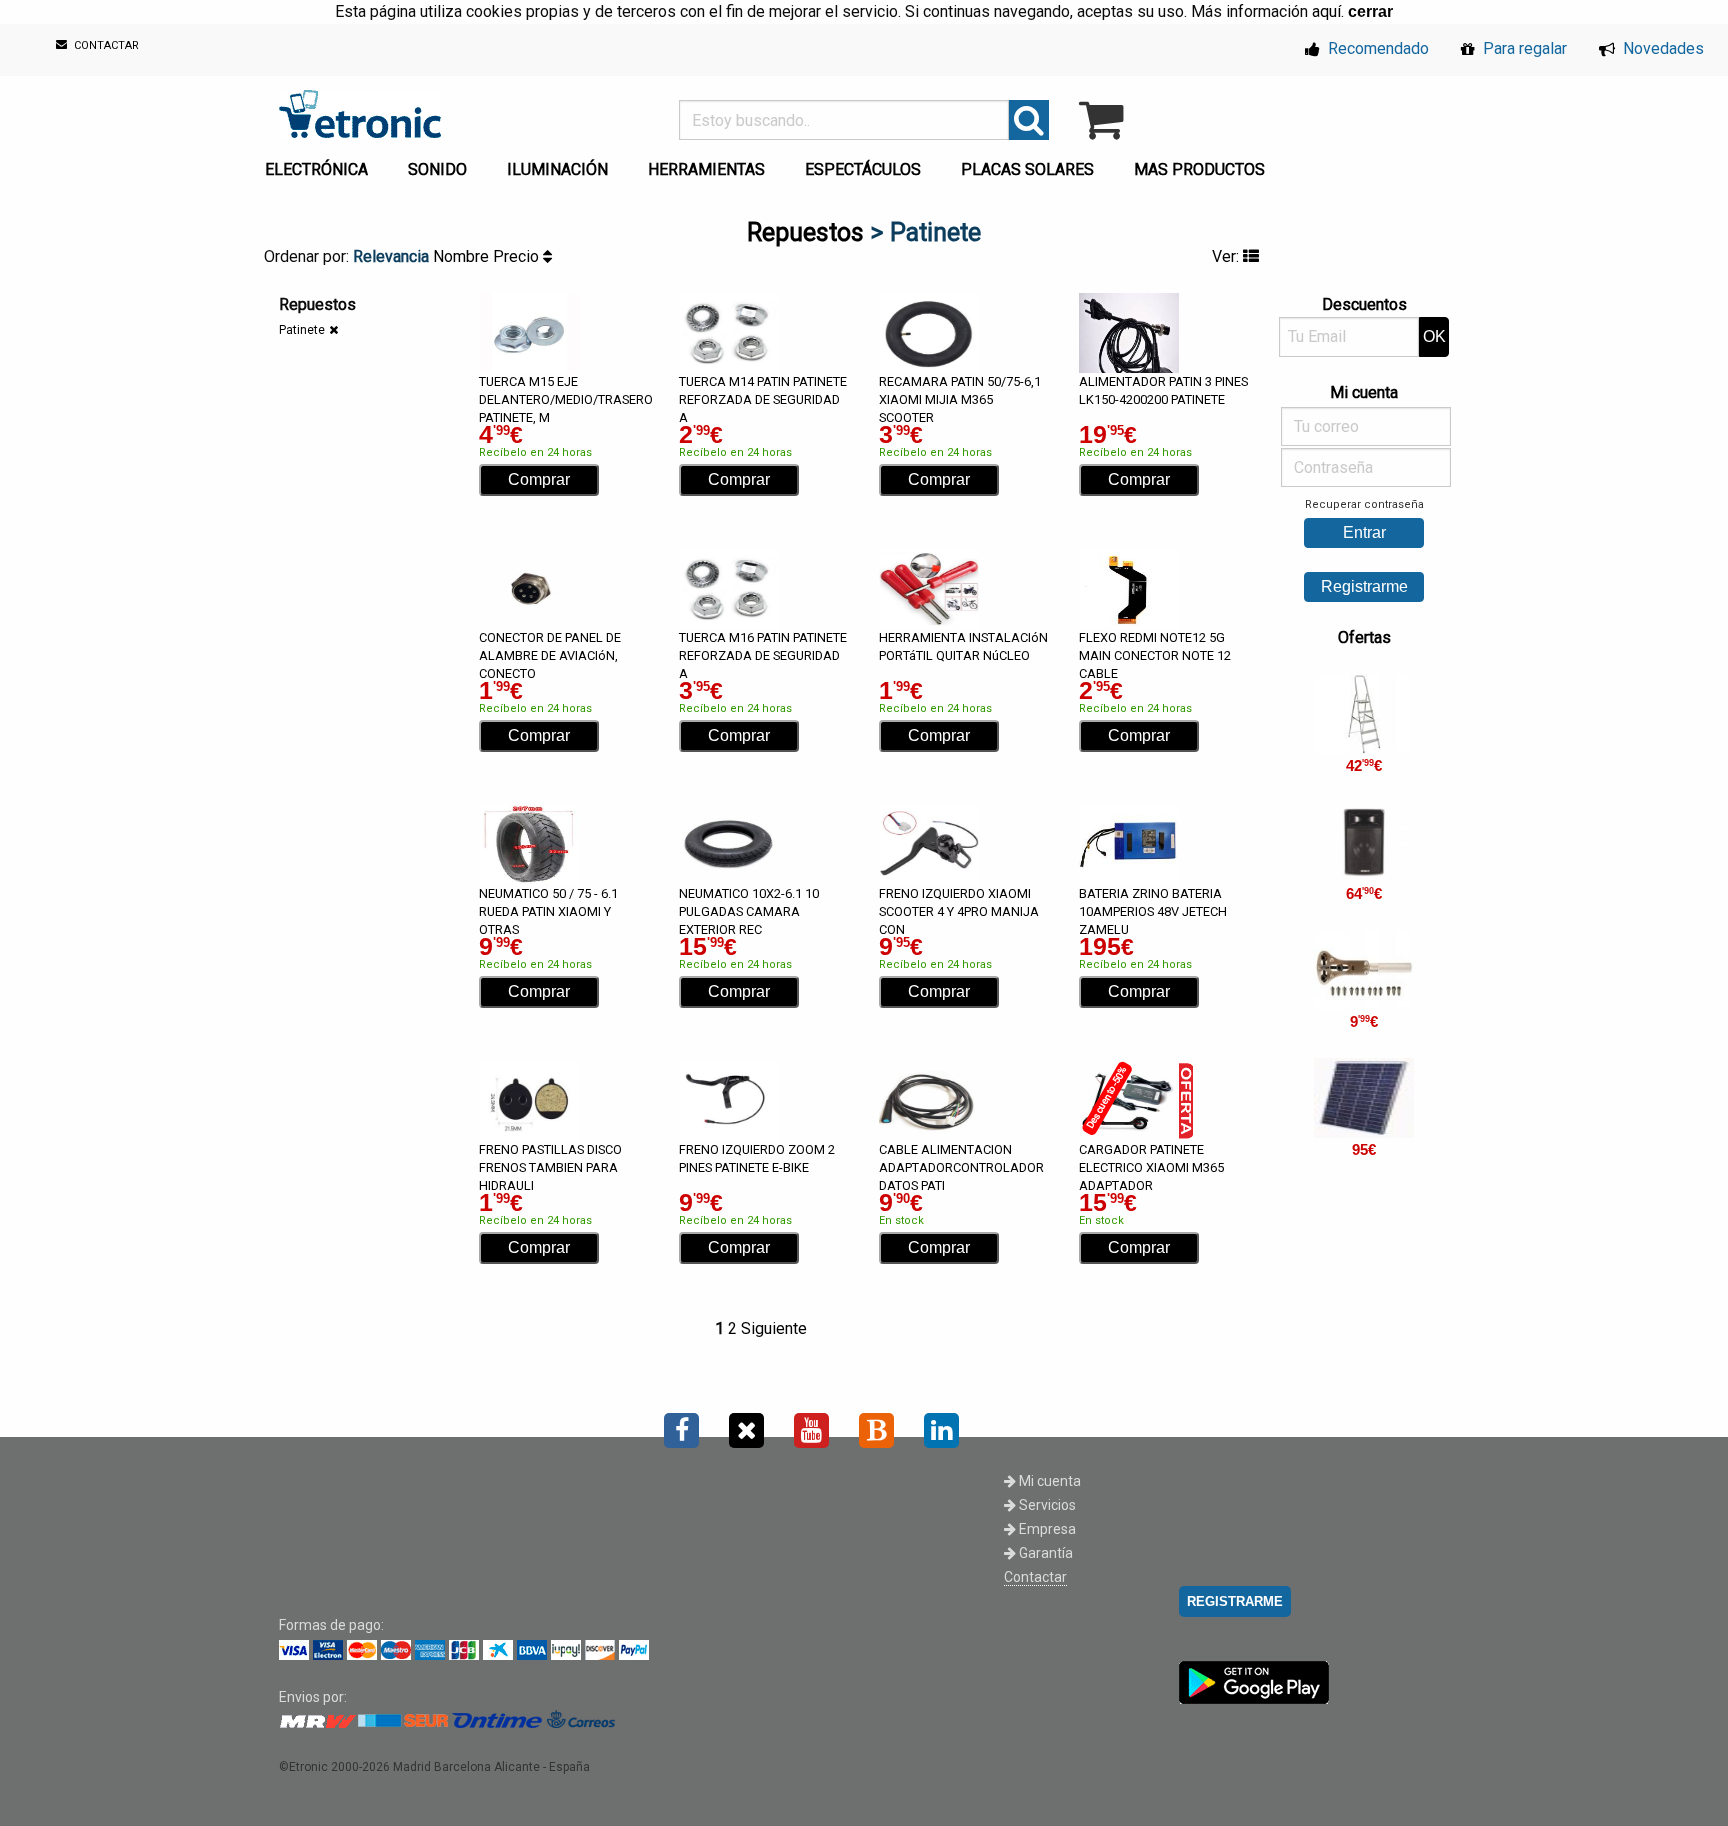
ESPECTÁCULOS (863, 169)
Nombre (463, 256)
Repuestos (805, 232)
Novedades (1661, 48)
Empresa (1046, 1529)
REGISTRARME (1235, 1601)
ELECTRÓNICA (316, 169)
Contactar (1035, 1577)
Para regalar (1523, 48)
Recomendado (1376, 48)
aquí (1326, 11)
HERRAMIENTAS (706, 169)
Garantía (1044, 1553)
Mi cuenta (1048, 1481)
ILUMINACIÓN (557, 169)
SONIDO (437, 169)
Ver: (1227, 256)
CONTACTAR (105, 46)
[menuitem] (320, 164)
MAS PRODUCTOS (1199, 169)
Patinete (302, 330)
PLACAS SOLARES (1027, 169)
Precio (518, 256)
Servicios (1046, 1505)
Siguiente (774, 1328)
